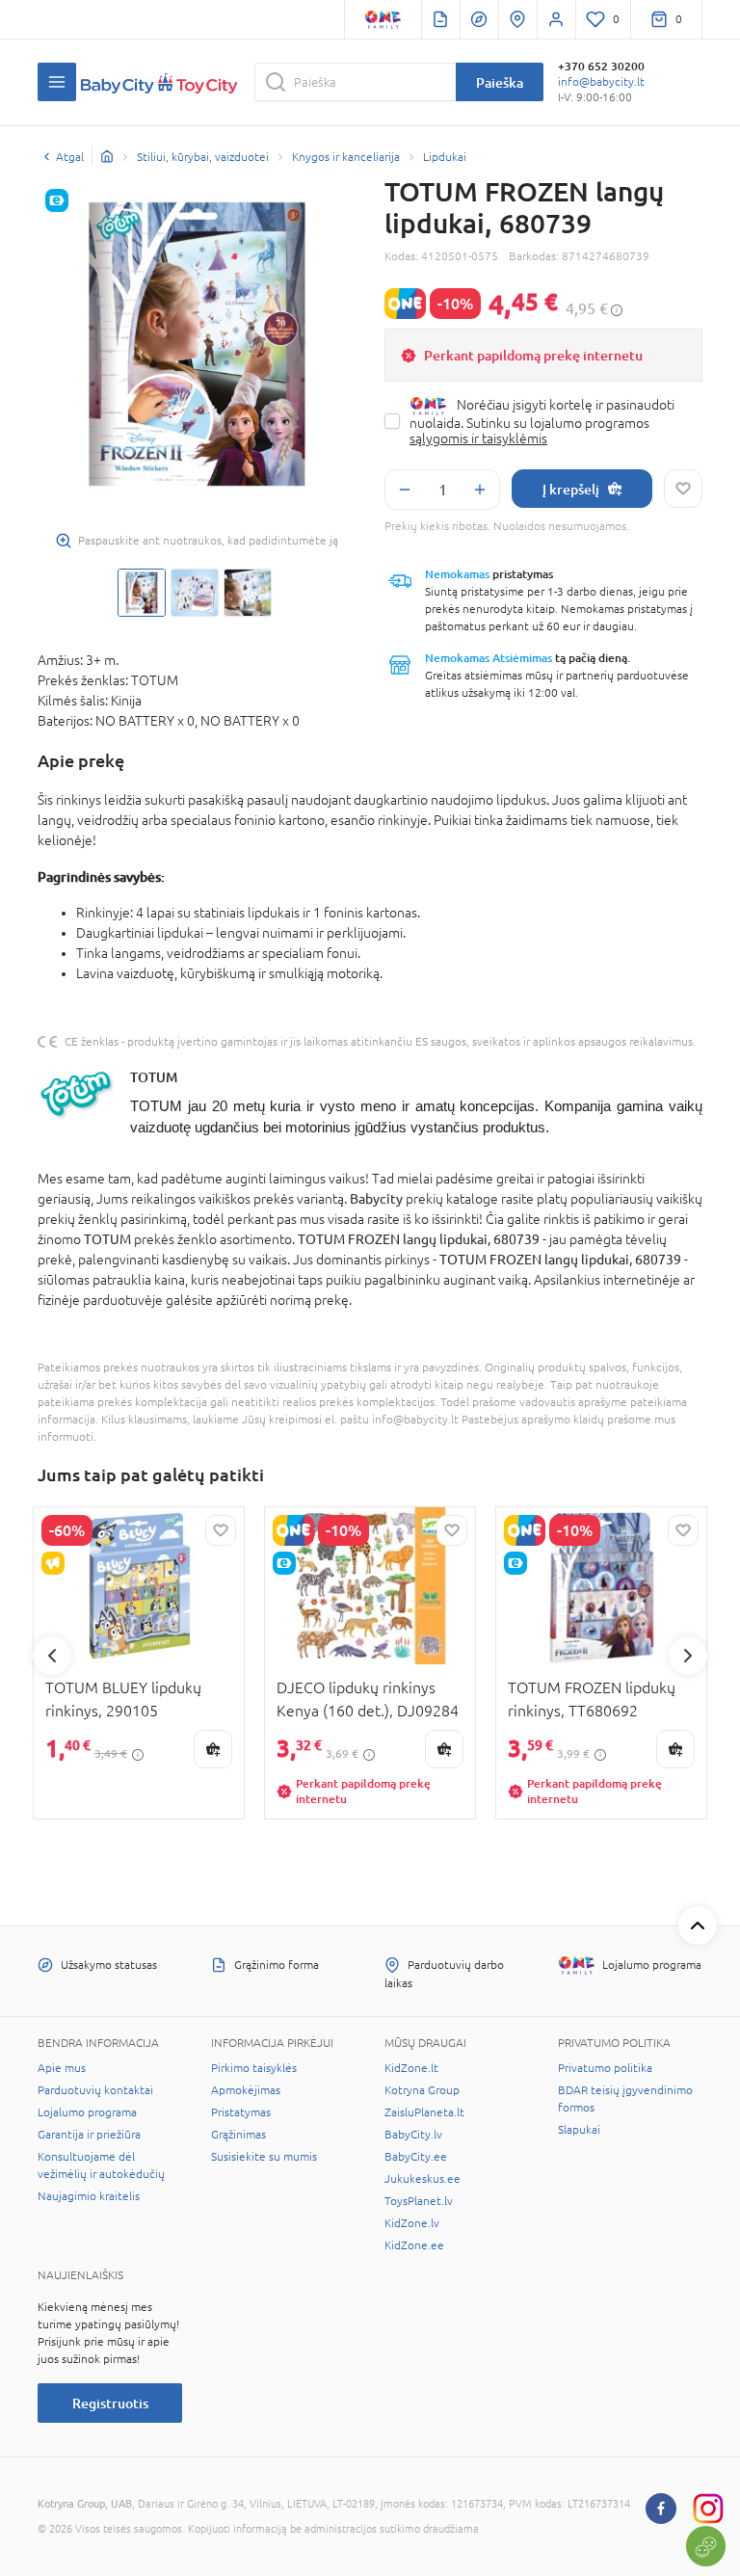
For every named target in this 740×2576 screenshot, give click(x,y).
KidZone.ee (414, 2245)
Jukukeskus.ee (423, 2179)
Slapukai (579, 2130)
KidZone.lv (412, 2223)
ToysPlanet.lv (419, 2201)
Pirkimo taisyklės (254, 2068)
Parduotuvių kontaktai (95, 2090)
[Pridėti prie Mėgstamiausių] (683, 489)
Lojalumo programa (87, 2112)
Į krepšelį (571, 489)
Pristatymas (241, 2112)
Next (688, 1656)
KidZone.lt (411, 2068)
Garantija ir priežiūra (89, 2135)
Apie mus (62, 2068)
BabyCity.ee (416, 2157)
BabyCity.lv (413, 2135)
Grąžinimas (238, 2135)
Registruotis (110, 2403)
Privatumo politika (605, 2068)
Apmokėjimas (246, 2090)
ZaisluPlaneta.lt (424, 2112)
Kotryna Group (422, 2090)
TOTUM (154, 1077)
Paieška (500, 82)
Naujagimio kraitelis (89, 2196)
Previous (52, 1656)
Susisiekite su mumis (264, 2157)
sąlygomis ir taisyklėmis (478, 438)
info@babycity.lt (601, 82)
